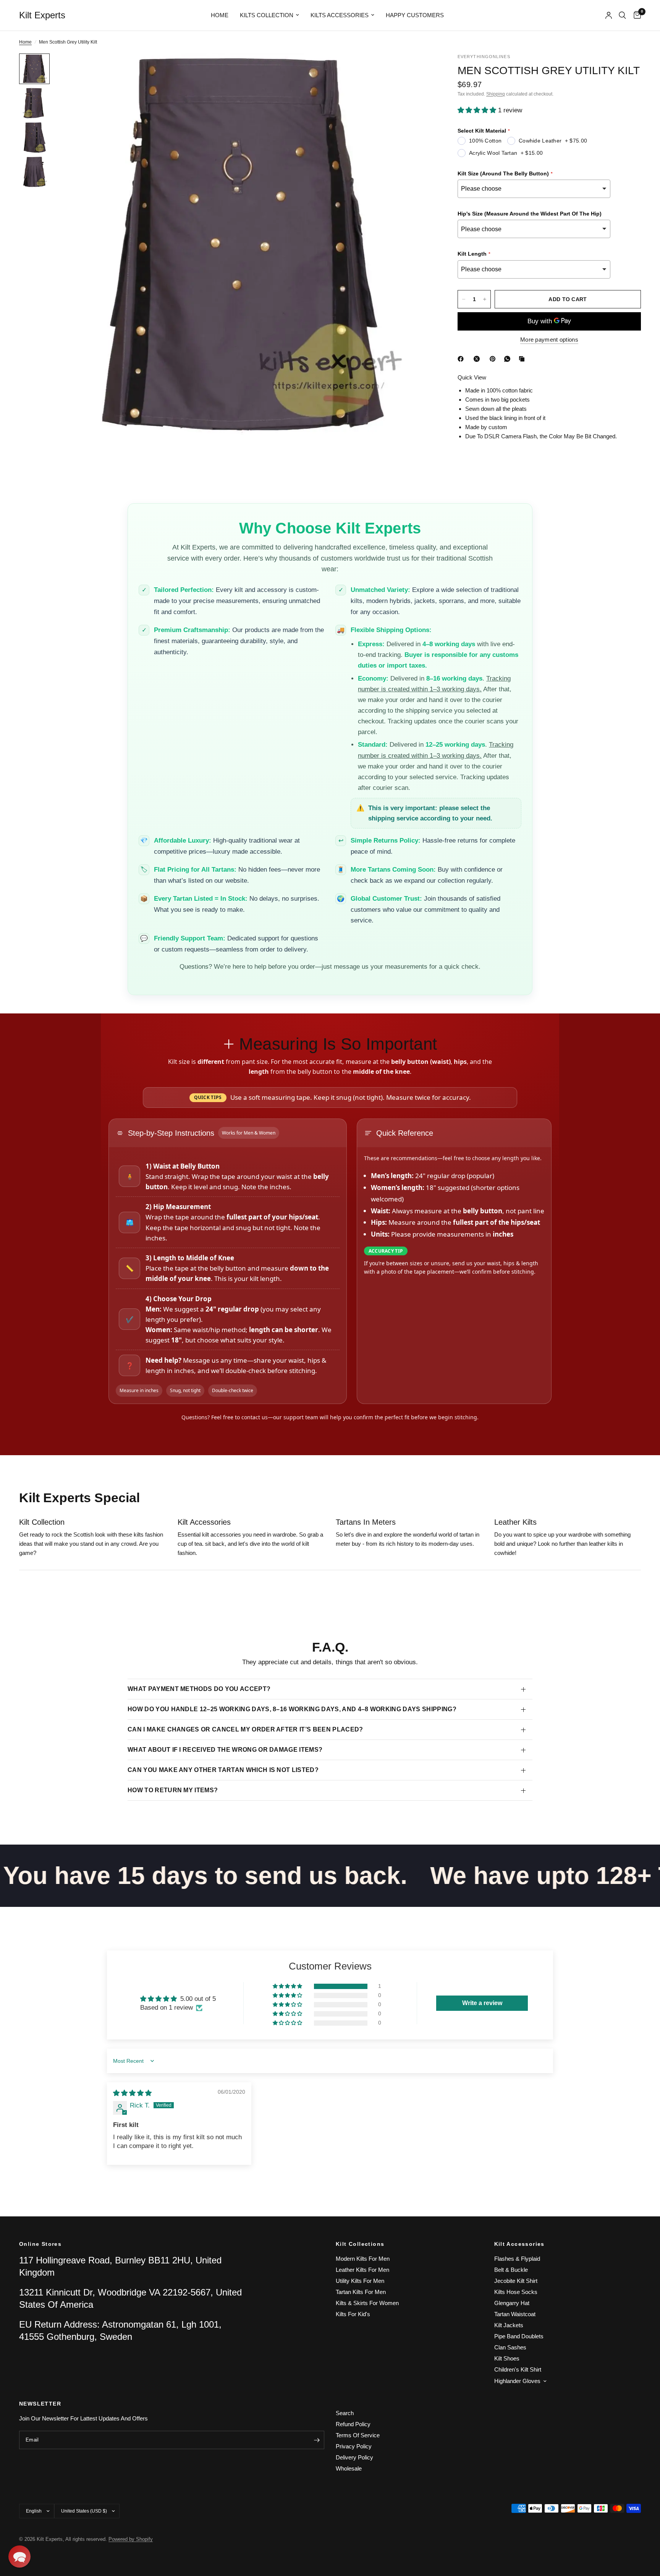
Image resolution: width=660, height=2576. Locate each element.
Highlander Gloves (517, 2381)
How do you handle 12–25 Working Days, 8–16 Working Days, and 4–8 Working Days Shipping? (292, 1709)
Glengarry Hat (512, 2303)
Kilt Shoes (507, 2358)
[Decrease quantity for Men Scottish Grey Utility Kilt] (464, 299)
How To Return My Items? (173, 1790)
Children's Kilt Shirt (518, 2369)
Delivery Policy (354, 2457)
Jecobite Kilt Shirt (516, 2281)
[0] (635, 15)
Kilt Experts (42, 15)
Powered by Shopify (131, 2539)
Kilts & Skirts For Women (367, 2303)
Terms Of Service (358, 2435)
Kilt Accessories (519, 2244)
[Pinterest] (494, 359)
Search (345, 2413)
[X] (478, 359)
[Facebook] (462, 359)
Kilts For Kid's (353, 2314)
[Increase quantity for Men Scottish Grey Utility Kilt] (485, 299)
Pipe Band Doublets (519, 2336)
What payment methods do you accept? (199, 1689)
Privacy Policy (354, 2446)
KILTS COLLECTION (267, 15)
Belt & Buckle (511, 2270)
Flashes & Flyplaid (517, 2259)
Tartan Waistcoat (515, 2314)
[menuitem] (220, 15)
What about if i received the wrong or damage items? (225, 1750)
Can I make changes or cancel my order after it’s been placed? (245, 1729)
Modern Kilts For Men (363, 2259)
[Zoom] (419, 70)
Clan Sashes (510, 2347)
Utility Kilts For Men (360, 2281)
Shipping (496, 94)
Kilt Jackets (509, 2325)
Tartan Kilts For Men (361, 2292)
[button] (478, 110)
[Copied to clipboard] (523, 359)
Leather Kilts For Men (362, 2270)
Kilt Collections (360, 2244)
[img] (132, 2093)
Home (220, 15)
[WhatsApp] (509, 359)
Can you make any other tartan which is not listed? (223, 1770)
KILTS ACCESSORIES (340, 15)
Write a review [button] (482, 2003)
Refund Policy (353, 2424)
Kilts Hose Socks (516, 2292)
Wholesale (349, 2468)
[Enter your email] (317, 2440)
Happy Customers (415, 15)
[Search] (622, 15)
